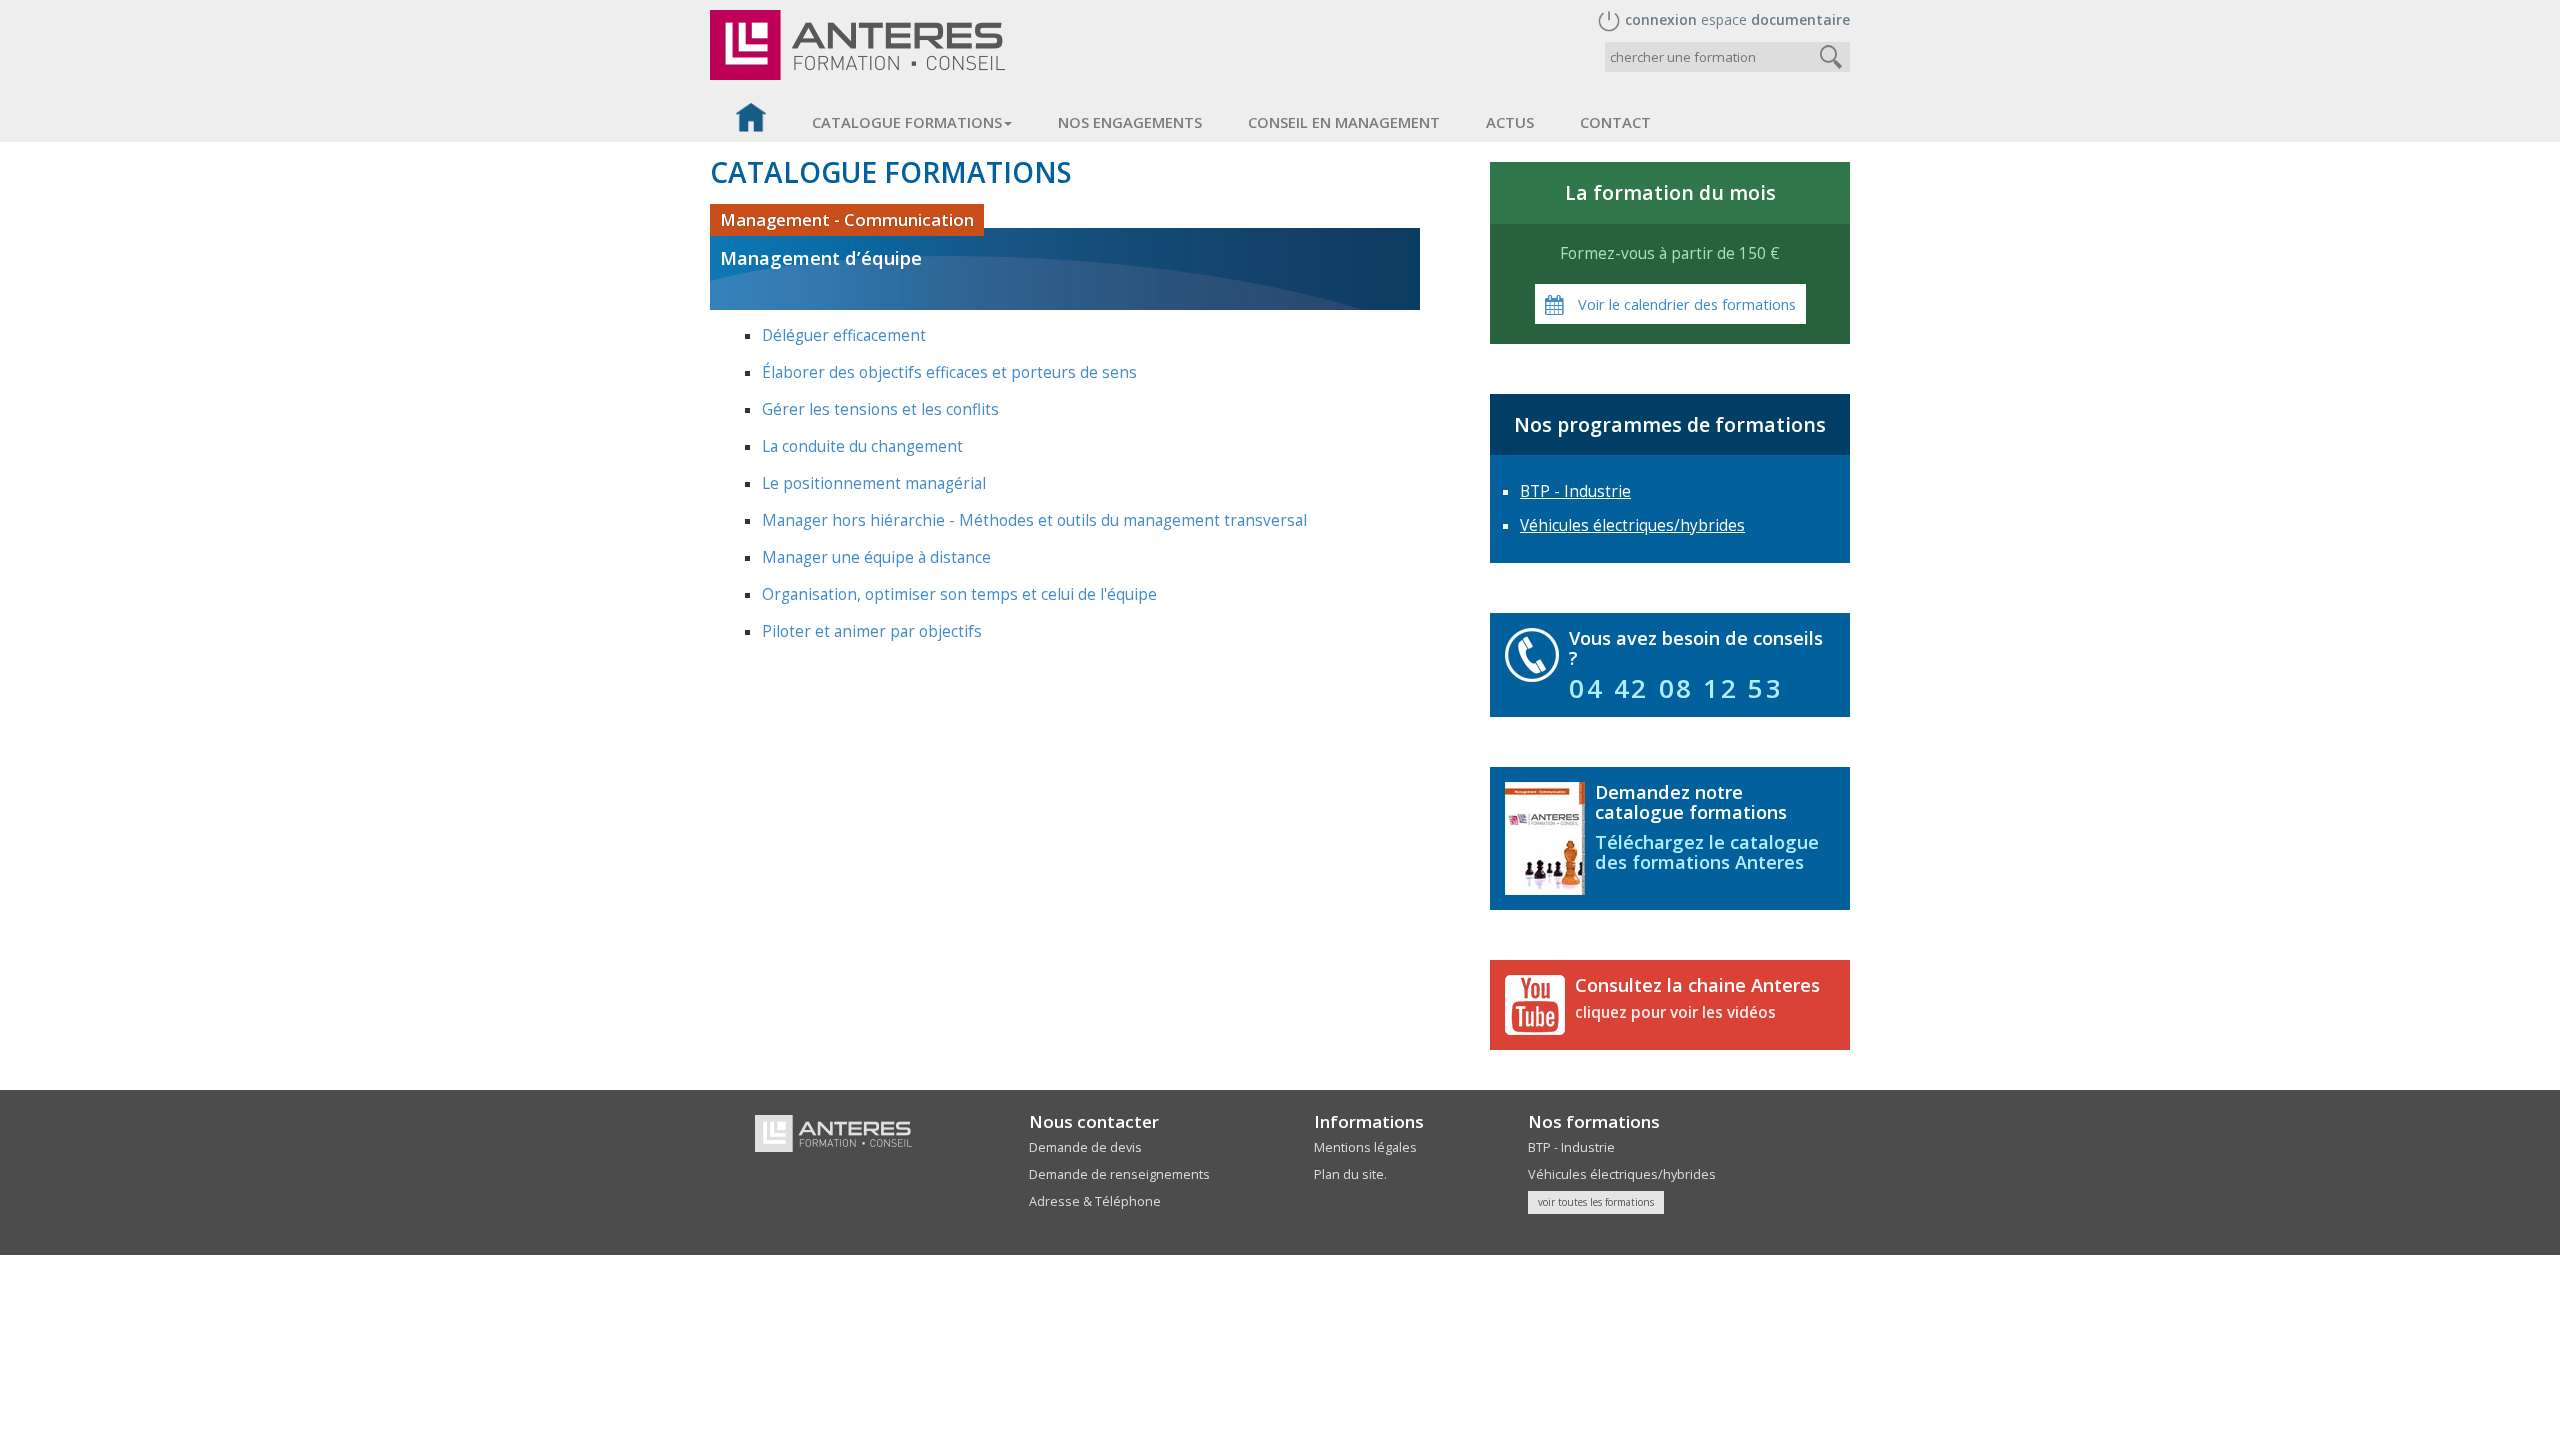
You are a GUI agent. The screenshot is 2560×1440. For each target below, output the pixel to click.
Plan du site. (1350, 1174)
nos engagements (1130, 122)
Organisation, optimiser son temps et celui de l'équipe (959, 594)
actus (1510, 122)
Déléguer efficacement (844, 335)
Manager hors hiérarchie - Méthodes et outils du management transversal (1034, 520)
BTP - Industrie (1575, 491)
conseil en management (1344, 122)
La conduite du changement (862, 446)
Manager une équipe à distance (876, 557)
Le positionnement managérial (874, 483)
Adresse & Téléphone (1095, 1201)
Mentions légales (1365, 1147)
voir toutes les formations (1596, 1202)
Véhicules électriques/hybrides (1632, 525)
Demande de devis (1085, 1147)
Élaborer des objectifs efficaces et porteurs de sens (949, 372)
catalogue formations (907, 122)
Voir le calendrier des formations (1685, 304)
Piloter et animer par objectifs (872, 631)
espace (1737, 19)
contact (1615, 122)
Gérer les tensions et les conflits (880, 409)
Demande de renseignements (1119, 1174)
